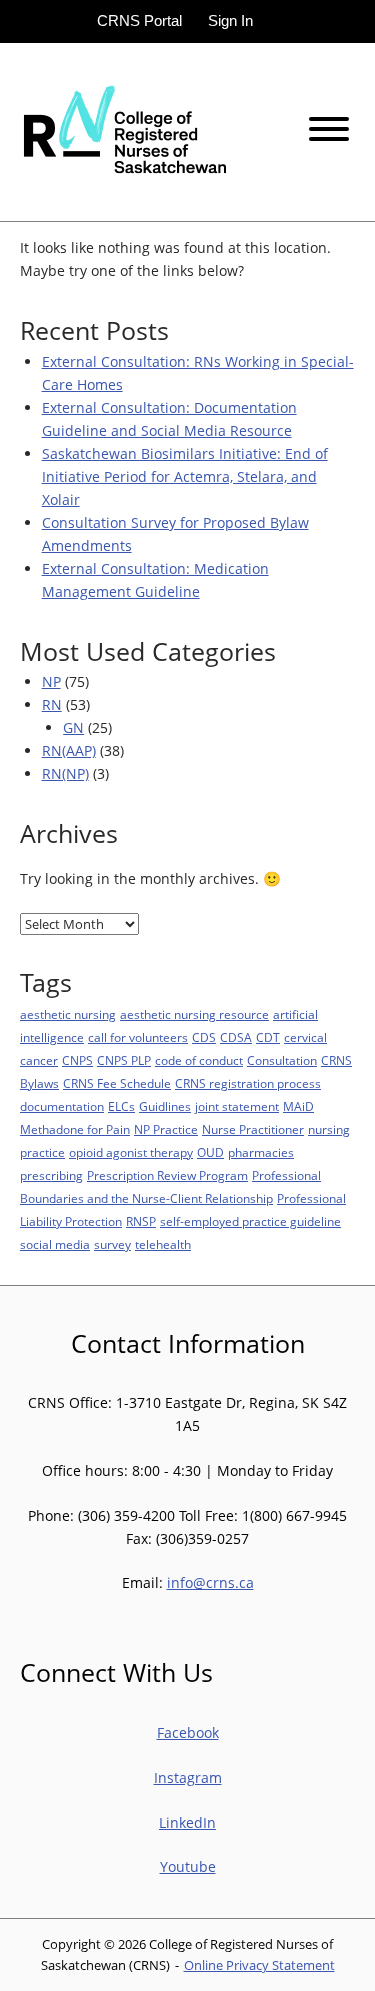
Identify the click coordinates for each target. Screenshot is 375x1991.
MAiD (298, 1106)
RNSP (141, 1221)
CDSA (236, 1037)
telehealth (163, 1244)
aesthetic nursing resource (194, 1014)
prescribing (51, 1175)
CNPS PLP (124, 1060)
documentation (62, 1106)
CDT (268, 1037)
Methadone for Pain (75, 1129)
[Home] (123, 130)
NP (51, 681)
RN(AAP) (69, 750)
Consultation (282, 1060)
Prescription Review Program (167, 1175)
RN (52, 704)
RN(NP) (65, 773)
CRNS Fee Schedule (117, 1083)
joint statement (237, 1106)
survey (112, 1244)
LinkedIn (187, 1822)
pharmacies (261, 1152)
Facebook (188, 1732)
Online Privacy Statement (259, 1965)
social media (55, 1244)
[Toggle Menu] (329, 129)
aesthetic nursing (68, 1014)
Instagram (188, 1777)
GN (73, 727)
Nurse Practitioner (253, 1129)
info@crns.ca (210, 1582)
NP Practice (166, 1129)
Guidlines (165, 1106)
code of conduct (199, 1060)
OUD (210, 1152)
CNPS (77, 1060)
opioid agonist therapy (131, 1152)
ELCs (121, 1106)
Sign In (230, 20)
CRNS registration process (248, 1083)
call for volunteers (138, 1037)
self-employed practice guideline (250, 1221)
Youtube (188, 1866)
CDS (204, 1037)
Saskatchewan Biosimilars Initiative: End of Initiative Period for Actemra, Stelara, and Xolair (185, 476)
